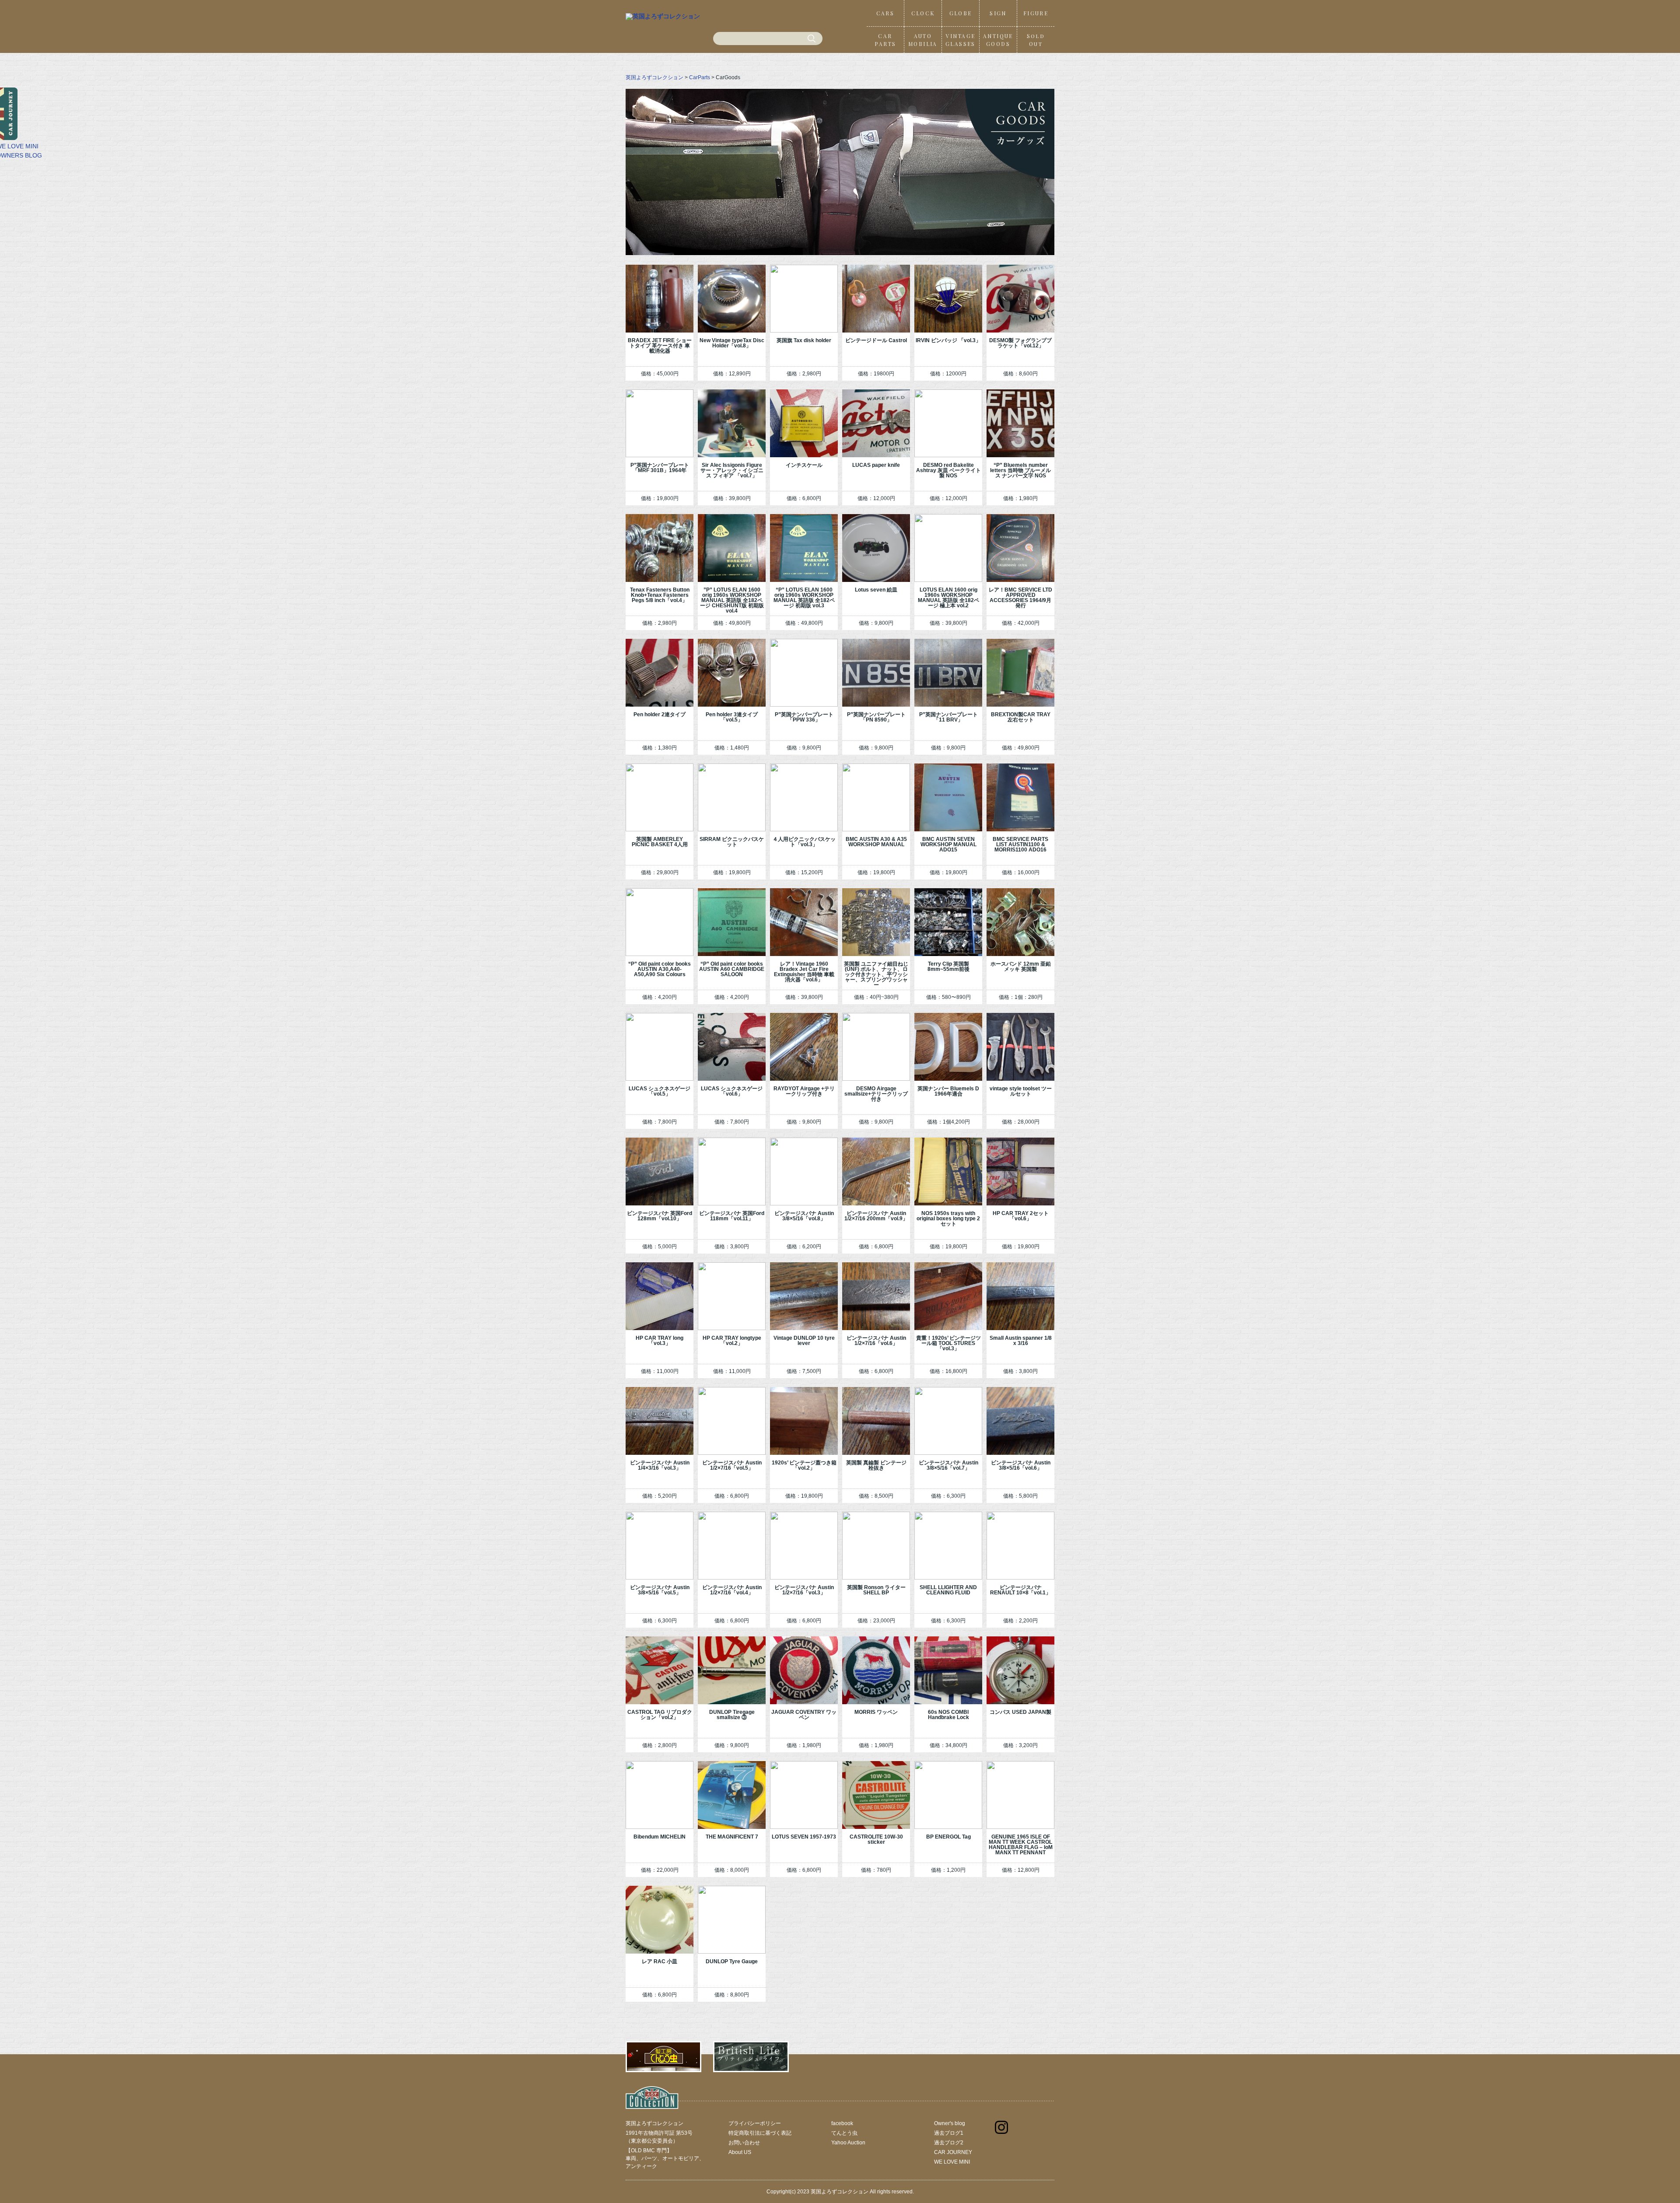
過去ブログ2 (949, 2143)
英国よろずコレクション (654, 77)
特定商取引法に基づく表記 (760, 2133)
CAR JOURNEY (953, 2152)
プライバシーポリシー (755, 2123)
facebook (842, 2123)
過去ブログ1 (949, 2133)
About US (740, 2152)
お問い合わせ (744, 2143)
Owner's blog (950, 2123)
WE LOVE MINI (952, 2162)
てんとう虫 (844, 2133)
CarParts (700, 77)
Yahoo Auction (848, 2143)
